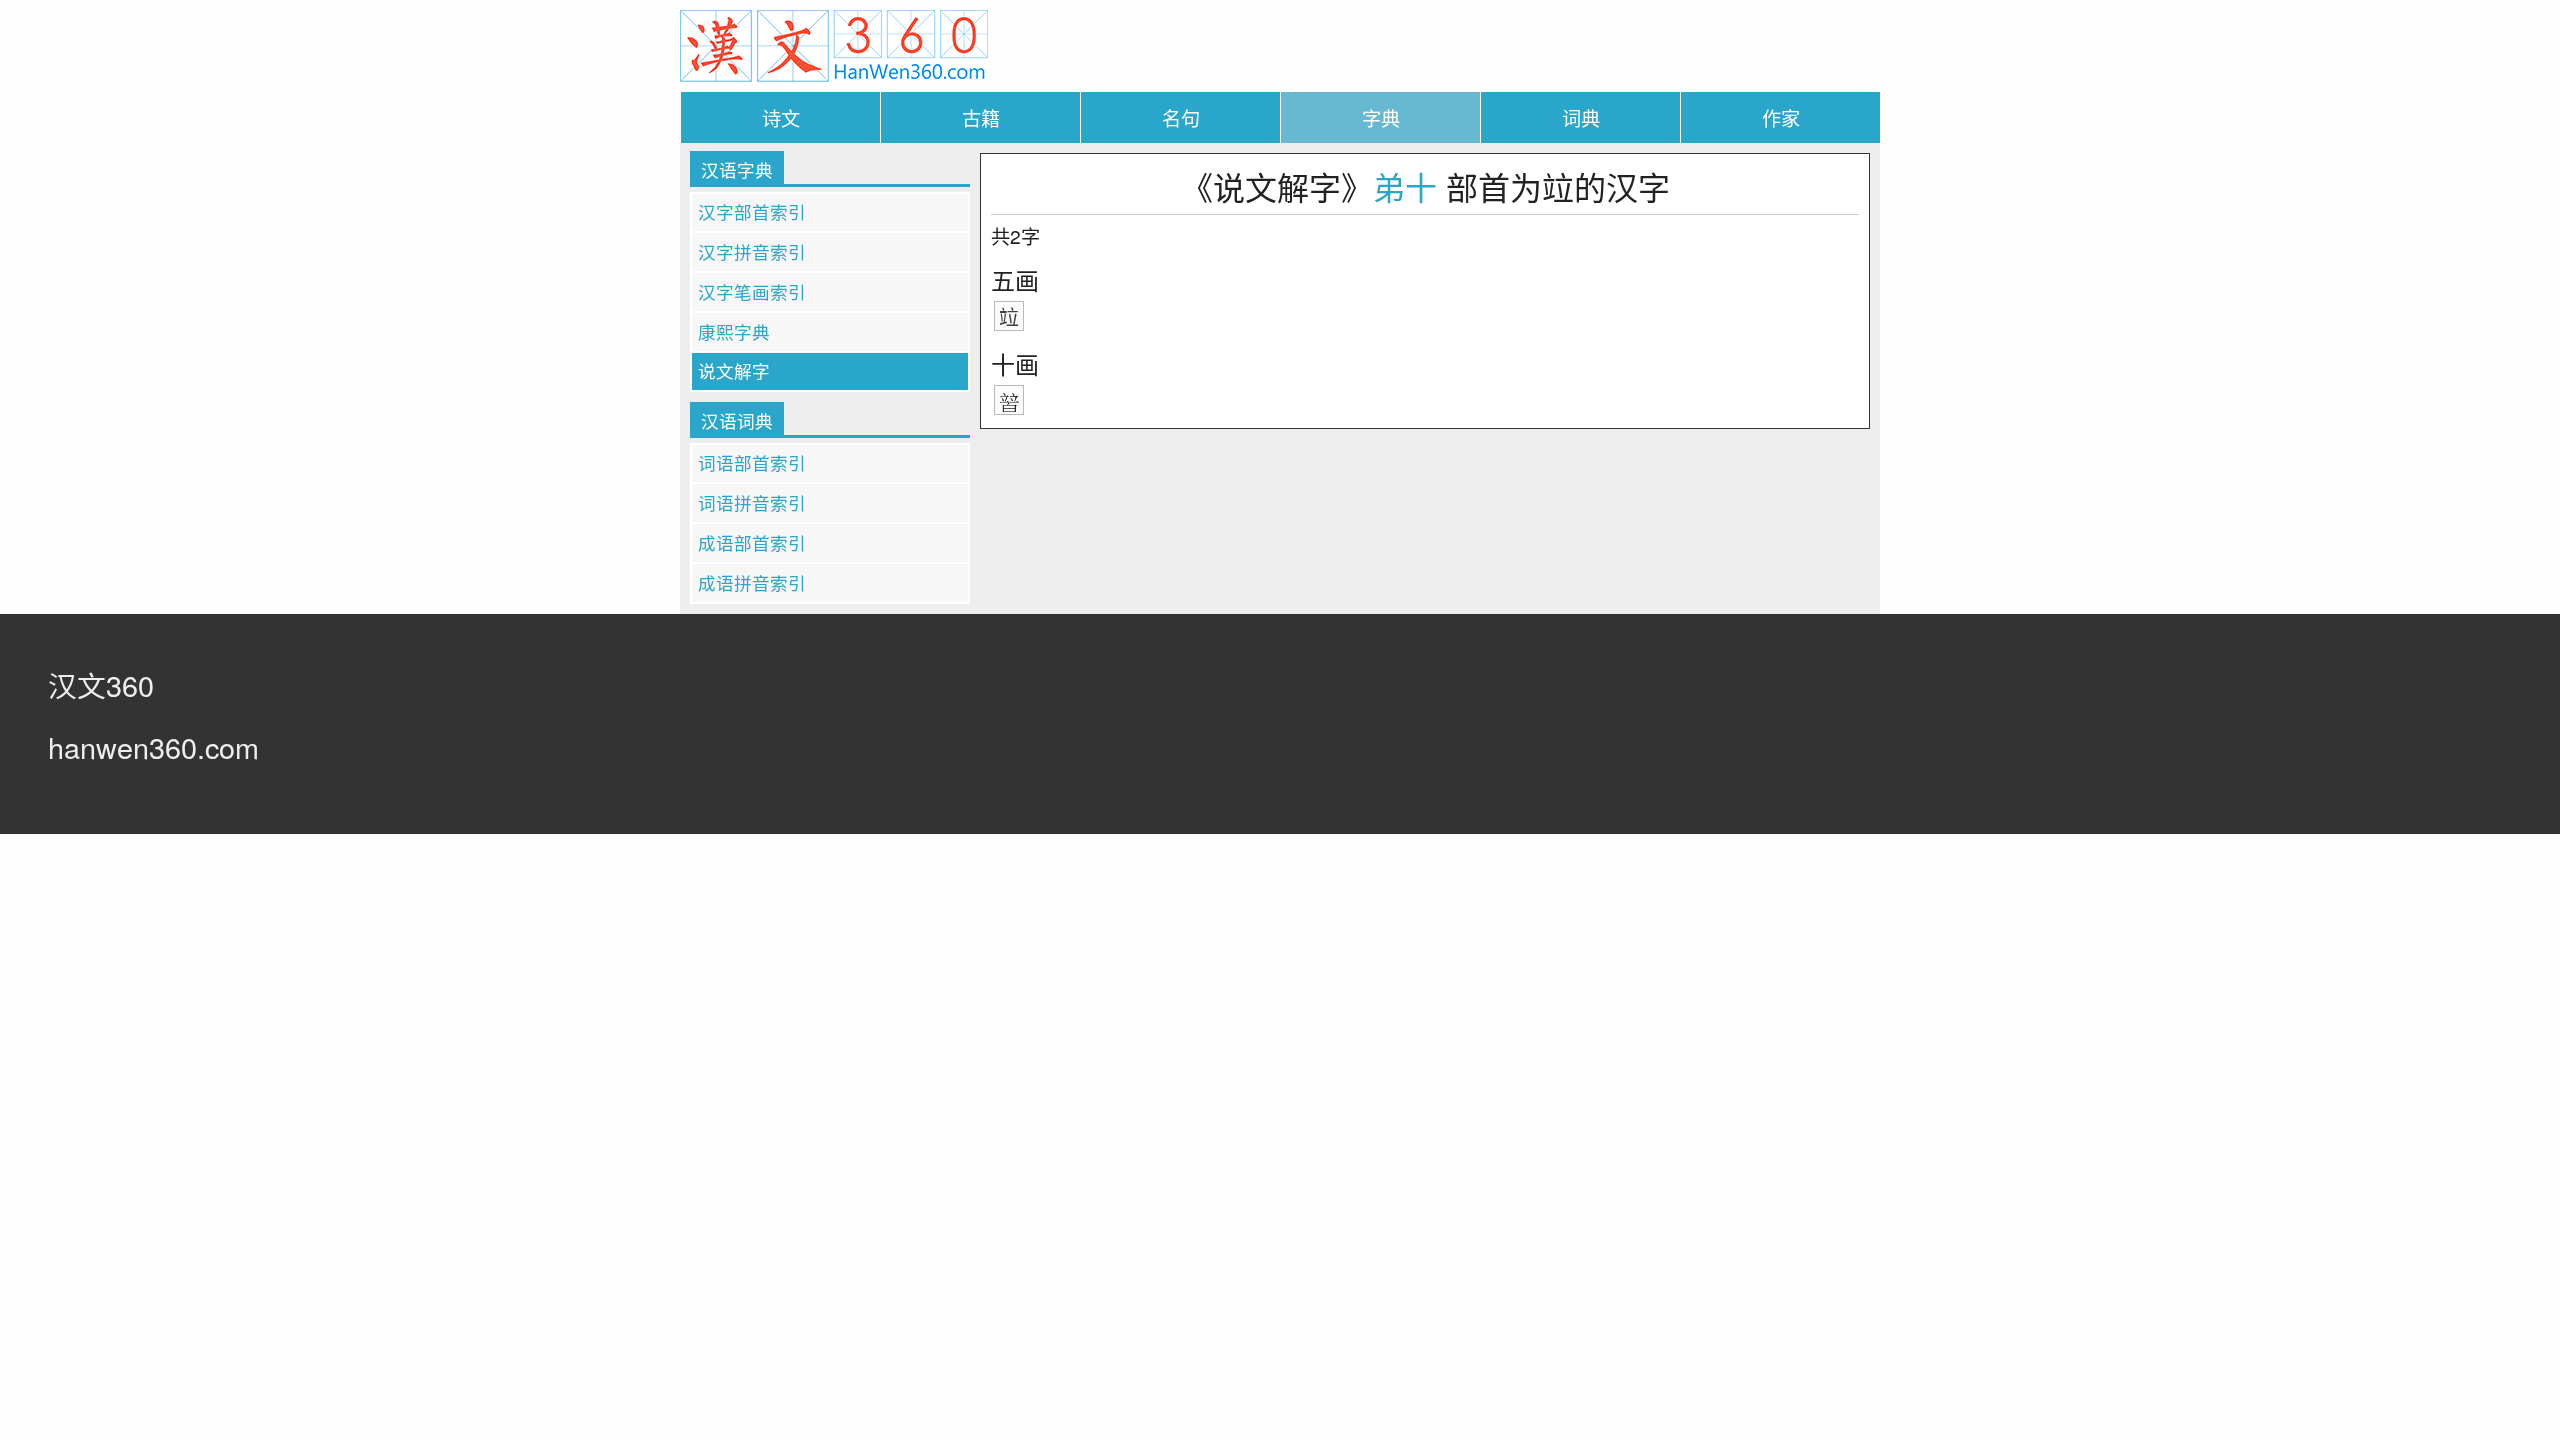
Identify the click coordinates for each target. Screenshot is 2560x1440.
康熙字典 (734, 331)
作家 (1781, 117)
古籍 (981, 117)
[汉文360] (834, 43)
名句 (1181, 117)
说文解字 (734, 370)
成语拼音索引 (752, 582)
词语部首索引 (752, 462)
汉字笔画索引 (752, 291)
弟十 (1405, 186)
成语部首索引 (752, 542)
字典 (1381, 117)
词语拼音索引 (752, 502)
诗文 (781, 117)
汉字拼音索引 (752, 251)
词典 (1581, 117)
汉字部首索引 (752, 211)
